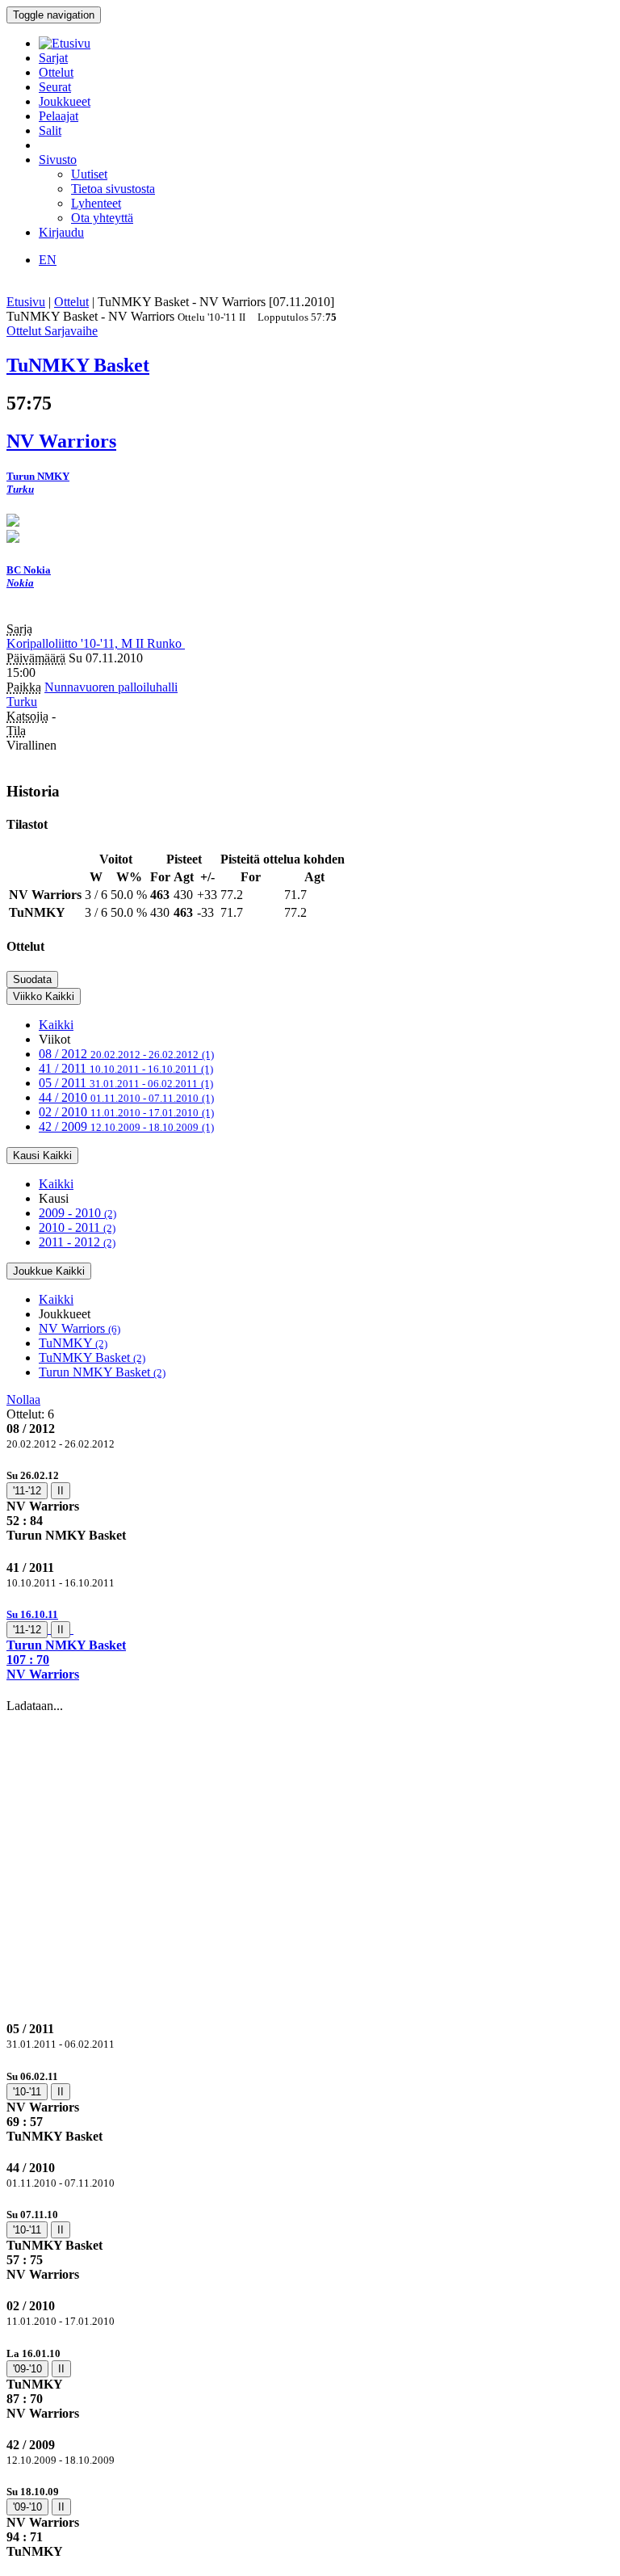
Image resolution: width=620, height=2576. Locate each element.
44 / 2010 (126, 1097)
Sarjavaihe (71, 331)
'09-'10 (27, 2369)
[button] (310, 1644)
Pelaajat (59, 116)
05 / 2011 (126, 1083)
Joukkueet (65, 101)
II (61, 1491)
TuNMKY (73, 1343)
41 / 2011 (126, 1068)
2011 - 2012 (77, 1242)
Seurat (55, 87)
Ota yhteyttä (102, 218)
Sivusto (58, 160)
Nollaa (23, 1399)
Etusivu (26, 302)
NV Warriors (80, 1328)
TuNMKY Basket (92, 1357)
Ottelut (56, 72)
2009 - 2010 (77, 1213)
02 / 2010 (126, 1112)
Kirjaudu (61, 232)
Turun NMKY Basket (102, 1372)
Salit (50, 130)
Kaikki (56, 1025)
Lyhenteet (96, 203)
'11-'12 (27, 1491)
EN (48, 260)
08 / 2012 (126, 1054)
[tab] (310, 1505)
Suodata (32, 979)
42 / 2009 (126, 1126)
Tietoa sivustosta (113, 189)
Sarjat (53, 58)
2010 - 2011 (77, 1227)
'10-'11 (27, 2092)
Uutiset (89, 174)
